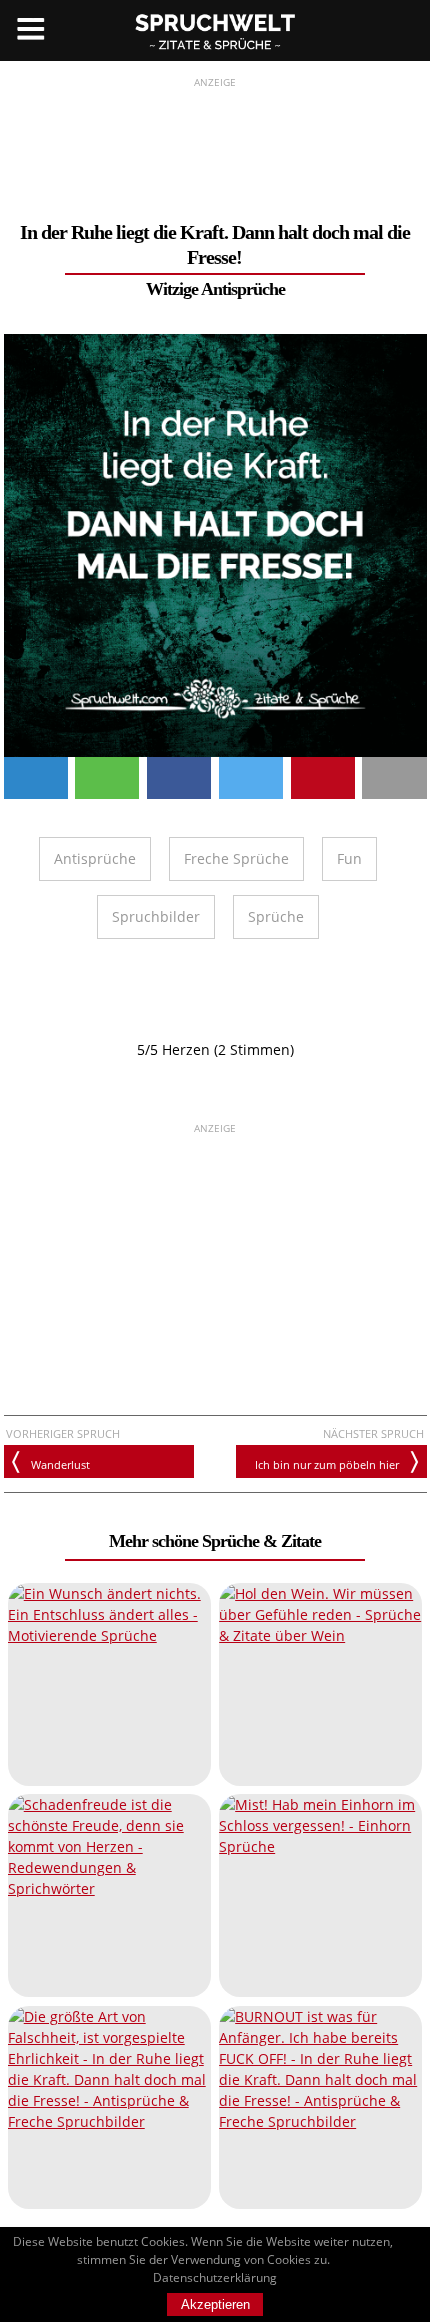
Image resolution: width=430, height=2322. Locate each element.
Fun (349, 858)
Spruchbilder (156, 916)
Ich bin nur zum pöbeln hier (327, 1464)
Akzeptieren (215, 2304)
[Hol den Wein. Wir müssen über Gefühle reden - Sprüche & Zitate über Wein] (320, 1684)
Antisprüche (95, 858)
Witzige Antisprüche (215, 289)
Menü (30, 30)
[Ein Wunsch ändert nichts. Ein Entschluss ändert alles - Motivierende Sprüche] (109, 1684)
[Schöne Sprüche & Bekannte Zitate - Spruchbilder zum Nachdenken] (215, 30)
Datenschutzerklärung (215, 2277)
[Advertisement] (215, 141)
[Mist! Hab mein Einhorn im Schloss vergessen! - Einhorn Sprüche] (320, 1895)
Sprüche (276, 916)
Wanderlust (60, 1464)
